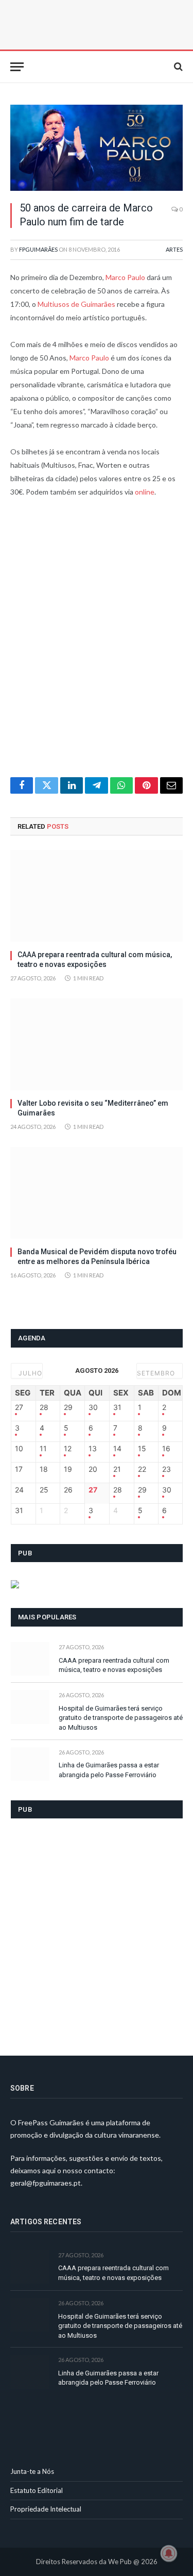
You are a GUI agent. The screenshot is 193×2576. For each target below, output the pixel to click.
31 (117, 1407)
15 (142, 1449)
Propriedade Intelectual (46, 2509)
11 (43, 1449)
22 (142, 1469)
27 (19, 1407)
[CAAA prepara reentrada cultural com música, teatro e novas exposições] (97, 896)
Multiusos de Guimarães (76, 304)
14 (117, 1449)
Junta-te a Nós (32, 2471)
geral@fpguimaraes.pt (46, 2183)
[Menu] (17, 67)
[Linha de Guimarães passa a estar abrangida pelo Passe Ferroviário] (30, 1764)
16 (166, 1449)
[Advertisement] (97, 644)
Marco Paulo (125, 277)
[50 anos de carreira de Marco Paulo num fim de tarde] (97, 148)
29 (68, 1407)
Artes (174, 249)
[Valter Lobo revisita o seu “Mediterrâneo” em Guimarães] (97, 1044)
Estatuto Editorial (37, 2490)
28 (44, 1407)
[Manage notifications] (169, 2553)
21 (117, 1469)
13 (93, 1449)
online (145, 492)
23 (166, 1469)
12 (68, 1449)
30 (93, 1407)
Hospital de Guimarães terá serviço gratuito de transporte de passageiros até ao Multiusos (121, 1718)
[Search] (177, 67)
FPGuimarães (38, 249)
